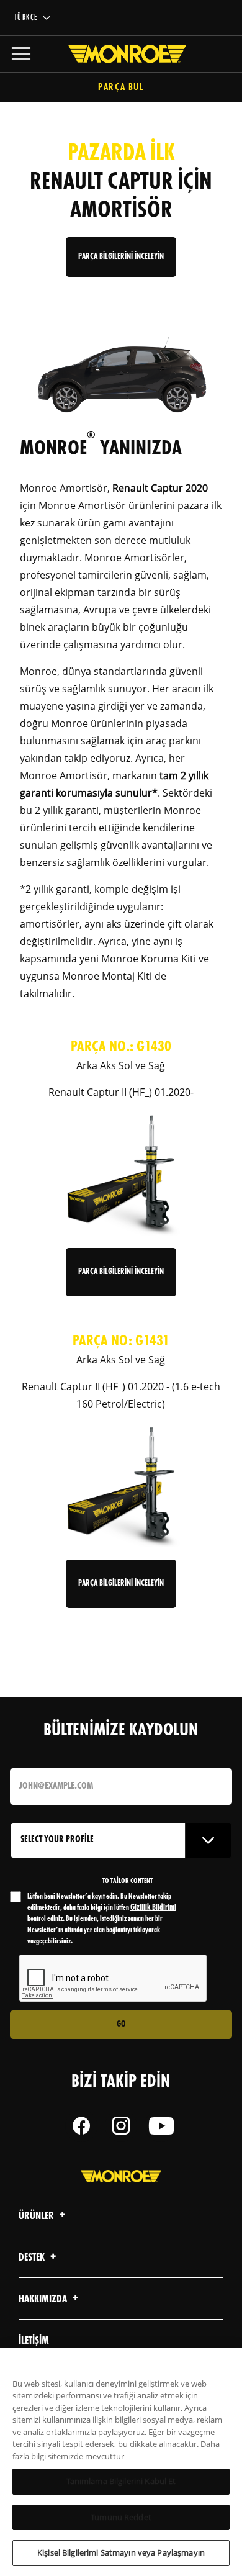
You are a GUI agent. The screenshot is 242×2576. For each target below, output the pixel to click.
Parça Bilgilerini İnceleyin (121, 1272)
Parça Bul (121, 88)
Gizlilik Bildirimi (153, 1908)
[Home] (121, 54)
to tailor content (128, 1881)
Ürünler (37, 2216)
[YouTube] (161, 2126)
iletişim (34, 2341)
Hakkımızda (44, 2299)
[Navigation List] (21, 54)
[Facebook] (81, 2126)
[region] (121, 2462)
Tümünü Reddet (121, 2517)
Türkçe (26, 18)
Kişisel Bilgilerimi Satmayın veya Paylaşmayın (121, 2552)
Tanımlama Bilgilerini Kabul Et (121, 2481)
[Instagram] (121, 2126)
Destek (33, 2258)
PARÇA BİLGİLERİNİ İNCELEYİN (121, 257)
